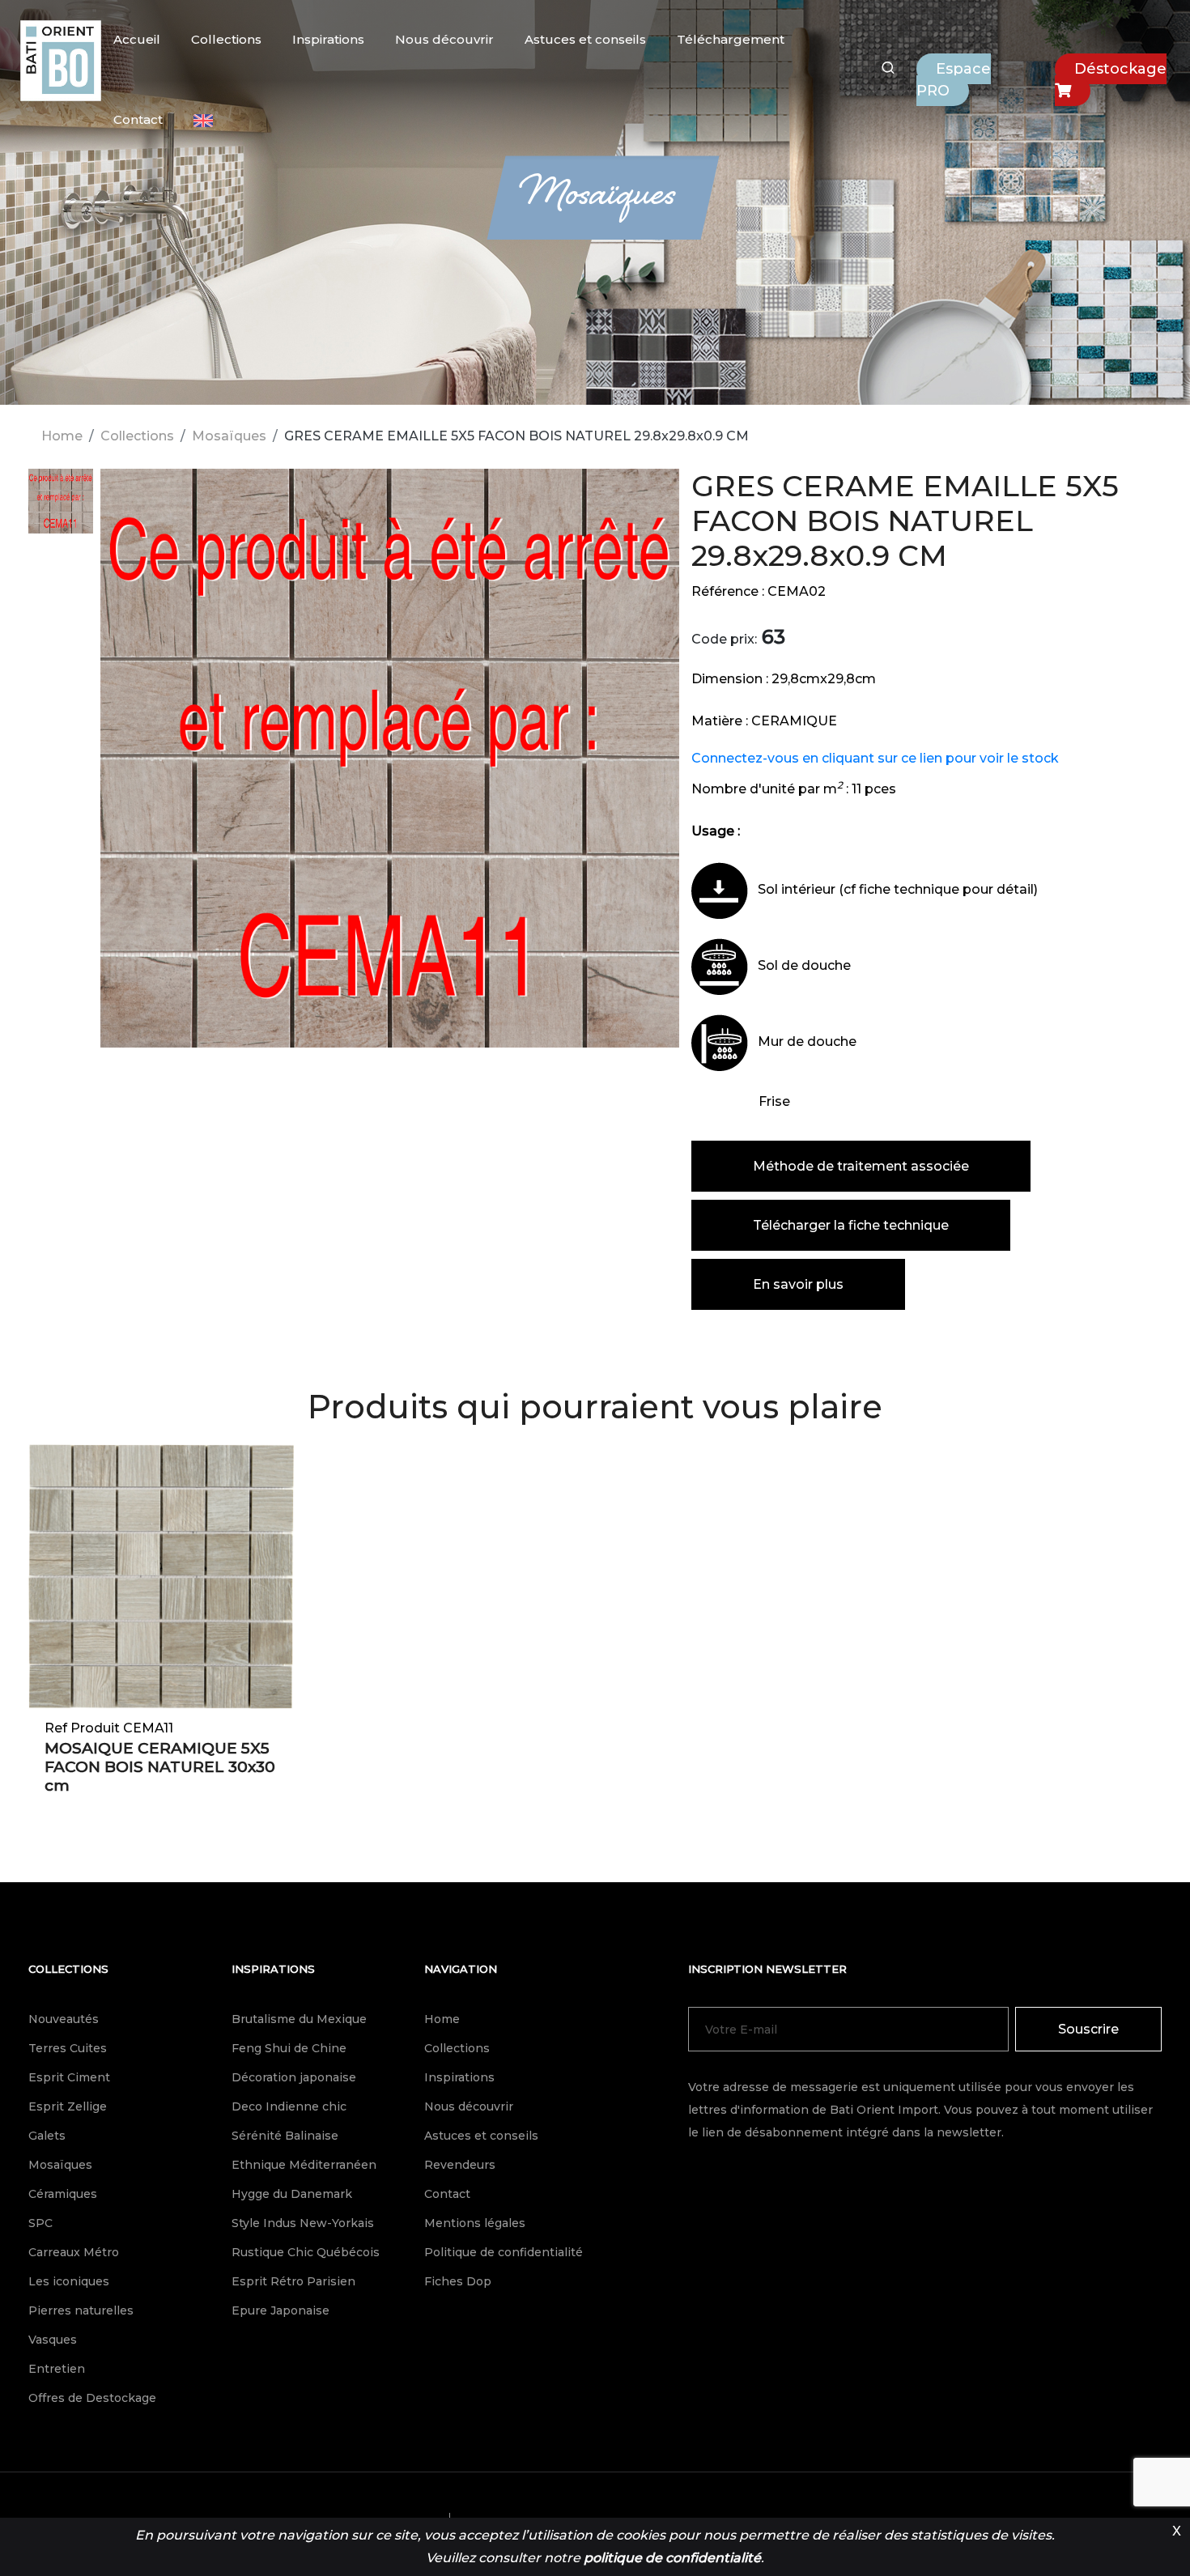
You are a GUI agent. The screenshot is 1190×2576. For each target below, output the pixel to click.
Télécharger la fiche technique (851, 1225)
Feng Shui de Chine (289, 2048)
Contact (138, 119)
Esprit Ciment (69, 2077)
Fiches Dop (458, 2281)
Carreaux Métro (74, 2252)
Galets (47, 2136)
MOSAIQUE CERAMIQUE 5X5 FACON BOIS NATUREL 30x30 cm (160, 1767)
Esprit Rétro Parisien (293, 2281)
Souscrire (1088, 2029)
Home (62, 436)
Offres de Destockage (92, 2398)
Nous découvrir (444, 39)
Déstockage (1120, 69)
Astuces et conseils (585, 39)
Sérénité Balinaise (285, 2136)
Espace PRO (954, 80)
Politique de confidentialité (504, 2252)
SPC (40, 2223)
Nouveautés (64, 2019)
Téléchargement (731, 39)
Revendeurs (460, 2165)
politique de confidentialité (672, 2558)
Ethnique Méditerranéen (304, 2165)
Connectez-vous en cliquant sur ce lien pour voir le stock (875, 758)
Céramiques (63, 2194)
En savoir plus (798, 1284)
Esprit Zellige (68, 2106)
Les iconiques (69, 2281)
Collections (226, 39)
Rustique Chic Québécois (306, 2252)
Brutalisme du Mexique (299, 2019)
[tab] (61, 509)
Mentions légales (475, 2223)
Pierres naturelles (81, 2310)
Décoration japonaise (294, 2077)
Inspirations (328, 39)
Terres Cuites (68, 2048)
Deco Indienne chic (289, 2106)
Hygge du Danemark (292, 2194)
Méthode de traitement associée (861, 1166)
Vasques (53, 2340)
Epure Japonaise (280, 2310)
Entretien (57, 2369)
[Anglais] (203, 121)
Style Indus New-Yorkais (303, 2223)
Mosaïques (229, 436)
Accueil (137, 39)
